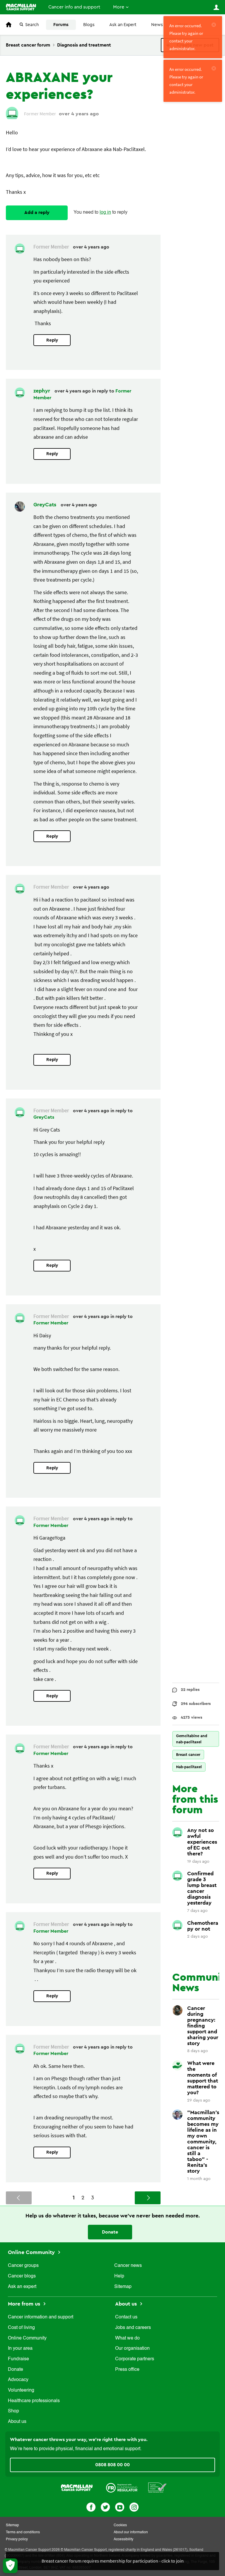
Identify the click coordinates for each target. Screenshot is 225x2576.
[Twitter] (105, 2506)
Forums (61, 25)
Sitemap (123, 2287)
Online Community (32, 2252)
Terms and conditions (23, 2532)
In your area (20, 2349)
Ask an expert (22, 2287)
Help (119, 2276)
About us (17, 2422)
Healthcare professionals (34, 2401)
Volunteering (21, 2390)
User (216, 7)
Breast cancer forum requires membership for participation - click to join (113, 2561)
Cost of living (21, 2328)
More (119, 7)
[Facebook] (91, 2506)
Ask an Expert (123, 25)
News (157, 25)
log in (105, 212)
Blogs (89, 25)
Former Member (51, 1323)
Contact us (126, 2317)
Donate (110, 2232)
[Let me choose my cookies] (10, 2566)
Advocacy (18, 2380)
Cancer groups (23, 2266)
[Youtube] (120, 2506)
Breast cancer (188, 1755)
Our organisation (132, 2349)
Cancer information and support (41, 2317)
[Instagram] (134, 2506)
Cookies (120, 2525)
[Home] (21, 7)
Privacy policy (17, 2539)
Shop (13, 2411)
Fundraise (18, 2359)
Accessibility (123, 2539)
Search (32, 25)
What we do (127, 2338)
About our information (131, 2532)
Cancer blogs (22, 2276)
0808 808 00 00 (112, 2465)
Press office (127, 2370)
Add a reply (37, 212)
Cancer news (128, 2266)
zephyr (42, 391)
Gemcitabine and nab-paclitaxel (192, 1739)
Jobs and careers (133, 2328)
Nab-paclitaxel (189, 1767)
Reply (52, 340)
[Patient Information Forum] (157, 2487)
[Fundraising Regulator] (122, 2487)
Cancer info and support (74, 7)
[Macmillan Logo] (77, 2487)
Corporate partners (135, 2359)
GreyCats (46, 505)
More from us (25, 2304)
